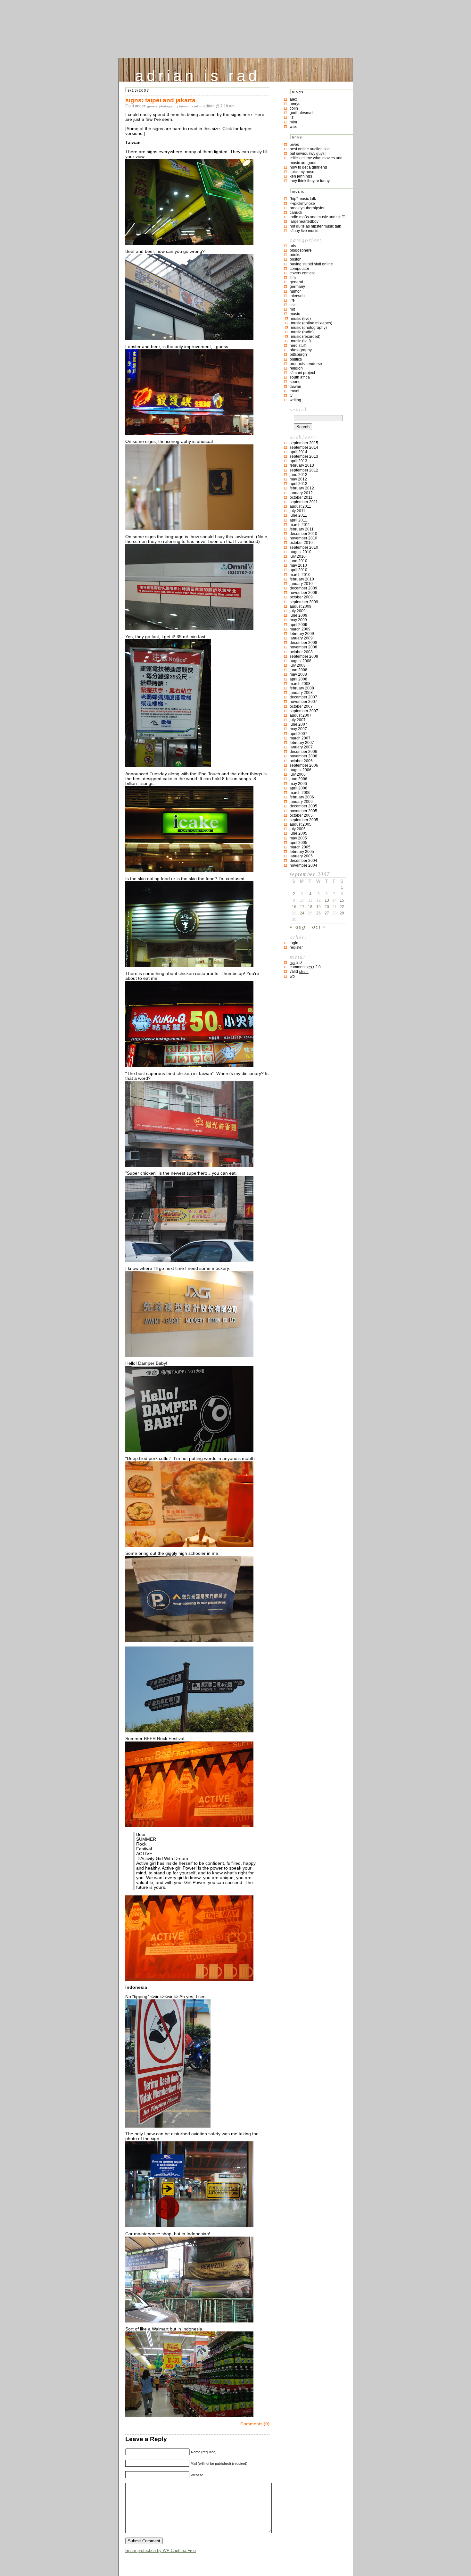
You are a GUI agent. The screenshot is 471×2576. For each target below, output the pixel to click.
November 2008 (303, 647)
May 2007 (298, 729)
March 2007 (300, 738)
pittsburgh (298, 354)
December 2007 (303, 697)
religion (296, 368)
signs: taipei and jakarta (160, 100)
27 (327, 913)
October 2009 (301, 597)
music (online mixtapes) (312, 323)
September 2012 (304, 470)
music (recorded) (306, 337)
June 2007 (298, 724)
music (295, 314)
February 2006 (302, 797)
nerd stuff (298, 346)
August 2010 (301, 552)
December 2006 (303, 752)
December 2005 (303, 806)
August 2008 (301, 661)
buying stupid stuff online (311, 264)
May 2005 (298, 838)
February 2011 (302, 529)
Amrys (295, 104)
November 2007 (303, 702)
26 (318, 913)
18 (310, 907)
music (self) (301, 341)
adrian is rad (198, 74)
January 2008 (301, 693)
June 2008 (298, 670)
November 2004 (303, 865)
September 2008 (304, 656)
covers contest (302, 273)
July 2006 (298, 774)
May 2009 (298, 620)
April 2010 (298, 570)
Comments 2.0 (305, 967)
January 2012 (301, 493)
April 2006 (298, 788)
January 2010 (301, 584)
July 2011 (297, 511)
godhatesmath (302, 113)
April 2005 (298, 843)
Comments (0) (255, 2424)
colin (294, 108)
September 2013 (304, 456)
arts (293, 246)
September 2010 (304, 547)
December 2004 (303, 861)
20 (327, 907)
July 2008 (298, 665)
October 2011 (301, 497)
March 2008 (300, 684)
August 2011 (300, 506)
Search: (300, 409)
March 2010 (300, 575)
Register (296, 947)
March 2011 (300, 525)
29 (342, 913)
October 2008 (301, 652)
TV (291, 396)
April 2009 (298, 625)
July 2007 (298, 720)
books (295, 255)
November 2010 (303, 538)
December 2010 (303, 534)
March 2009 (300, 629)
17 (302, 907)
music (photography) (309, 328)
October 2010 (301, 543)
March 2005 (300, 847)
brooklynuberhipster (307, 208)
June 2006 (298, 779)
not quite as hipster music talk (315, 226)
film (293, 278)
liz (292, 117)
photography (169, 106)
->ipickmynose (302, 204)
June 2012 (298, 475)
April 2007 (298, 734)
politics (296, 359)
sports (295, 382)
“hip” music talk (303, 199)
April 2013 (298, 461)
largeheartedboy (304, 221)
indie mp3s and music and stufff (317, 217)
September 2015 (304, 443)
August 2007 (301, 715)
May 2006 (298, 784)
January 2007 (301, 747)
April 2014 (298, 452)
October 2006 (301, 761)
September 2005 (304, 820)
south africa (300, 377)
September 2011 (304, 502)
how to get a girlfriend (308, 167)
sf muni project (302, 373)
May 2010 (298, 565)
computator (299, 269)
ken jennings (301, 176)
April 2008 (298, 679)
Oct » (319, 927)
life (292, 300)
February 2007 (302, 743)
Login (294, 943)
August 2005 (301, 824)
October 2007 (301, 706)
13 (327, 900)
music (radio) (302, 332)
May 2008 (298, 674)
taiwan (184, 106)
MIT (292, 309)
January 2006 (301, 802)
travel (194, 106)
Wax (293, 127)
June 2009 (298, 615)
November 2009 (303, 593)
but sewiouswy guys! (308, 154)
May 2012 (298, 479)
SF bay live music (304, 231)
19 (318, 907)
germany (297, 287)
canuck (296, 213)
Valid (299, 971)
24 (302, 913)
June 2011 (298, 515)
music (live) (301, 319)
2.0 (296, 963)
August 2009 (301, 606)
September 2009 (304, 602)
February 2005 (302, 852)
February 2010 (302, 579)
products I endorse (306, 364)
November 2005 (303, 811)
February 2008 (302, 688)
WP (292, 976)
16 (294, 907)
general (153, 106)
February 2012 (302, 488)
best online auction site (310, 149)
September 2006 (304, 765)
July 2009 (298, 611)
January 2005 (301, 856)
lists (293, 305)
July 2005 (298, 829)
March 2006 (300, 793)
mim (293, 122)
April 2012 (298, 484)
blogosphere (301, 250)
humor (295, 291)
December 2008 (303, 643)
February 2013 (302, 465)
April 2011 (298, 520)
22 (342, 907)
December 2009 (303, 588)
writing (295, 400)
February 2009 (302, 634)
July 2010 (298, 556)
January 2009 (301, 638)
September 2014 (304, 447)
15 (342, 900)
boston (296, 259)
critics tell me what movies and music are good (316, 160)
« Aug (298, 927)
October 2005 (301, 815)
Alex (293, 99)
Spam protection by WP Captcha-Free (161, 2551)
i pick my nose (302, 172)
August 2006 (301, 770)
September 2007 (304, 711)
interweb (297, 296)
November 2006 (303, 756)
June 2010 (298, 561)
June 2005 (298, 833)
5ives (294, 145)
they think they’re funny (310, 181)
